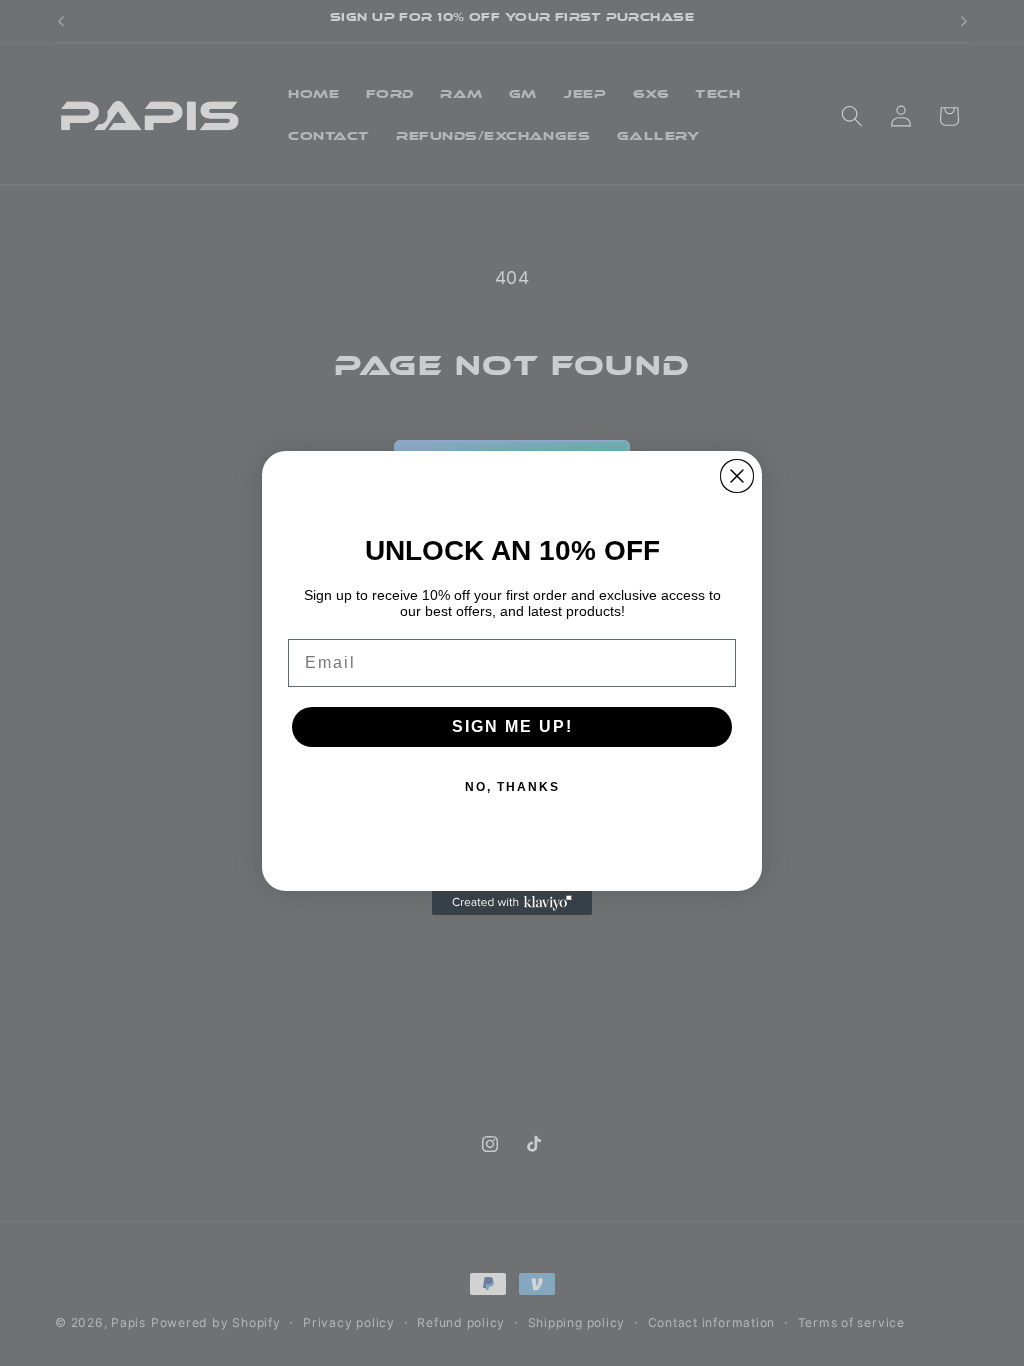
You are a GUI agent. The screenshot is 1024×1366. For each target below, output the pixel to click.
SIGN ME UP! (512, 726)
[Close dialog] (737, 476)
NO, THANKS (512, 787)
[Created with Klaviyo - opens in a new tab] (512, 903)
